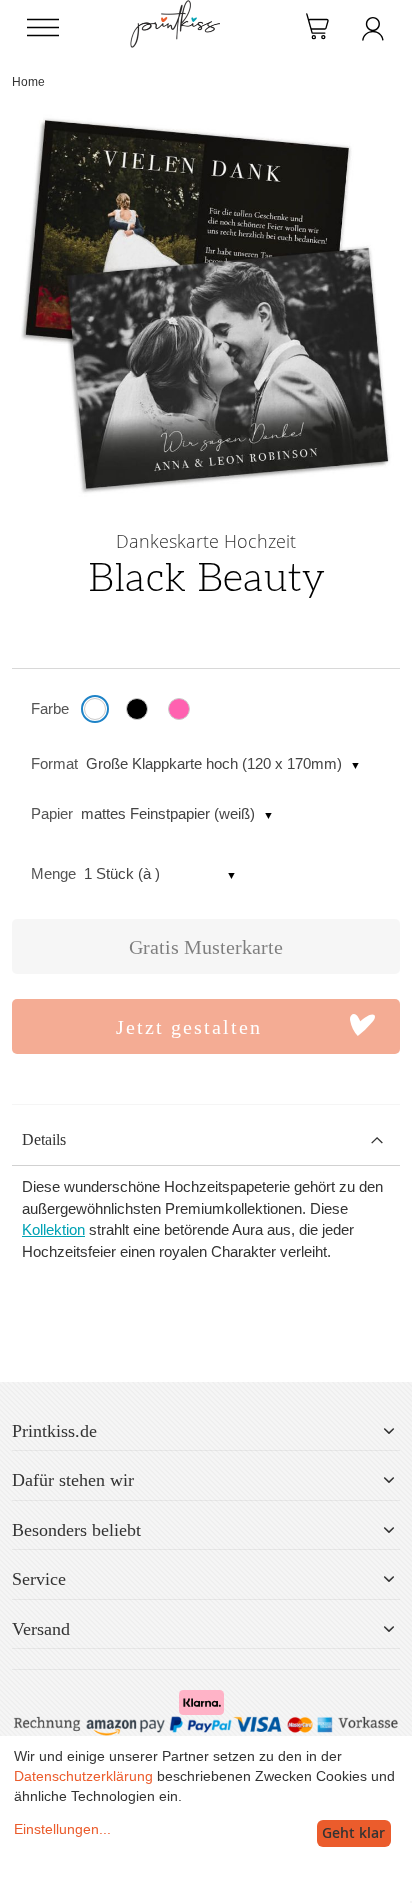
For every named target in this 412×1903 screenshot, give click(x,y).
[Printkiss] (175, 10)
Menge (53, 873)
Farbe (50, 708)
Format (54, 763)
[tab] (206, 1140)
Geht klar (353, 1832)
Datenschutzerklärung (83, 1776)
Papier (52, 813)
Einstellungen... (62, 1829)
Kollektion (53, 1229)
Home (28, 82)
